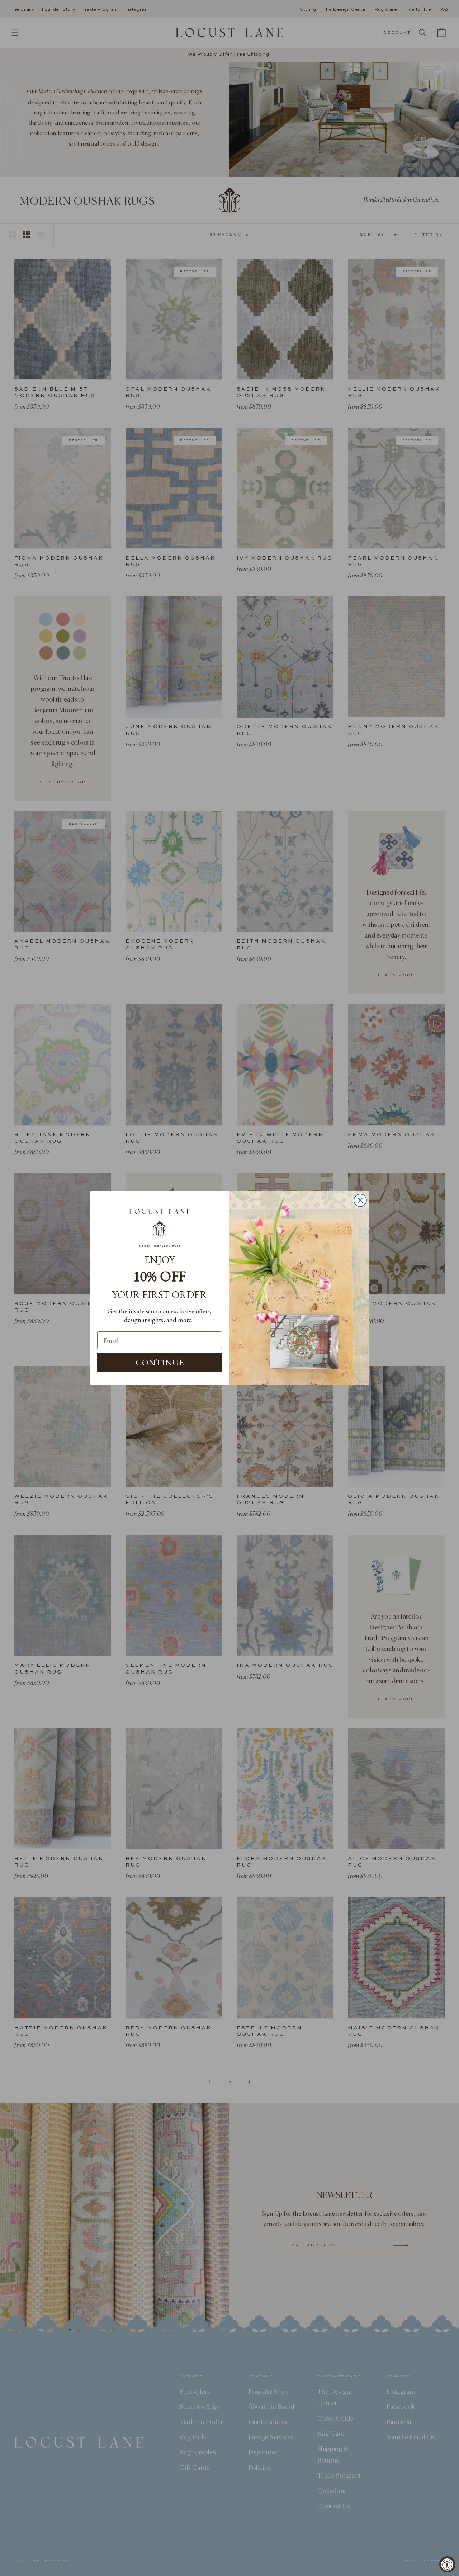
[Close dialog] (360, 1200)
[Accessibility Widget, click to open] (447, 2564)
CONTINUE (160, 1362)
